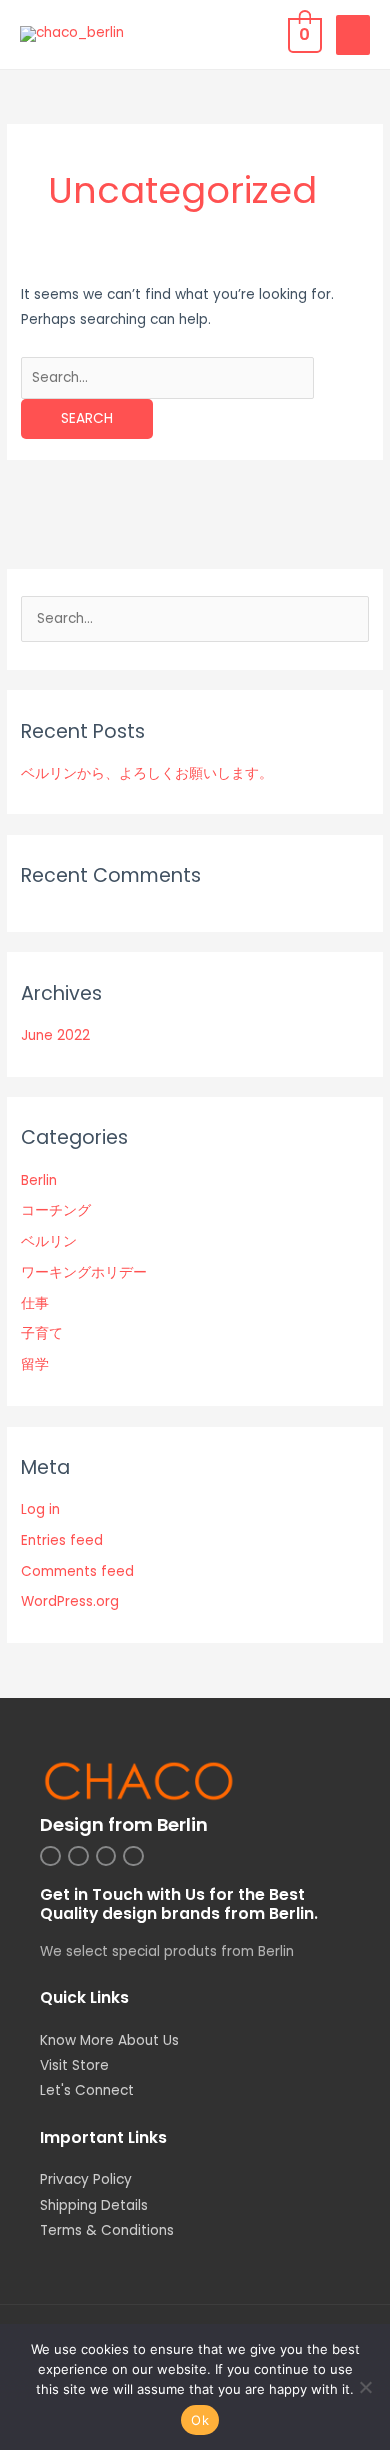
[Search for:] (167, 377)
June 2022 (55, 1035)
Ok (200, 2420)
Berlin (39, 1180)
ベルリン (49, 1241)
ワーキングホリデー (84, 1272)
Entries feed (62, 1540)
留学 (35, 1364)
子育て (42, 1333)
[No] (365, 2387)
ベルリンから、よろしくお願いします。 (147, 773)
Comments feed (77, 1571)
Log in (40, 1509)
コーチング (56, 1210)
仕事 (35, 1303)
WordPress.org (70, 1601)
